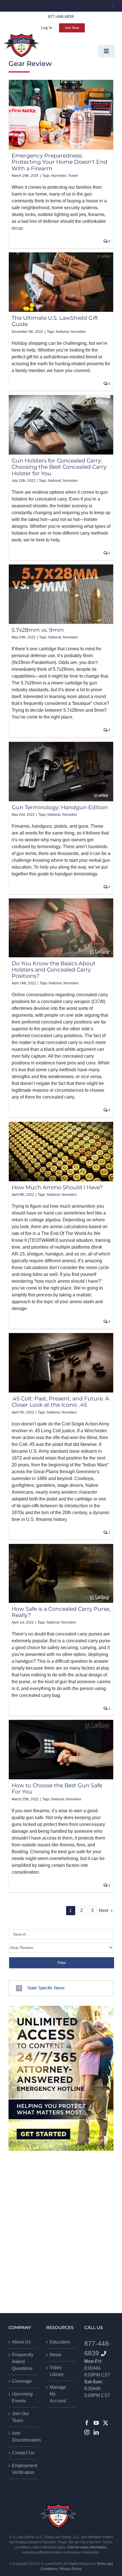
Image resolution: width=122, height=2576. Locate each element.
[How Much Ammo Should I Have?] (61, 1152)
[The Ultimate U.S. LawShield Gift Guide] (61, 282)
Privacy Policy (71, 2569)
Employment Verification (23, 2469)
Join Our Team (20, 2417)
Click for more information (87, 2547)
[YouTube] (96, 2423)
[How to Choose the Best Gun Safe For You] (61, 1750)
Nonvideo (59, 176)
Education (60, 2342)
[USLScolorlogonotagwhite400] (21, 45)
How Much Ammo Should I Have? (57, 1187)
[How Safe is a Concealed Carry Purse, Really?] (61, 1573)
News (55, 2355)
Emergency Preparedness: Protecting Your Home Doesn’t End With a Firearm (59, 162)
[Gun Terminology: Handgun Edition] (61, 772)
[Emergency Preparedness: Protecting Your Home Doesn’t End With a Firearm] (61, 115)
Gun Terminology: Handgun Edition (60, 807)
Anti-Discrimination (23, 2437)
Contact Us (23, 2453)
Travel (73, 176)
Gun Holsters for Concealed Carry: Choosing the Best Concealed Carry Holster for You (59, 467)
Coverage (22, 2381)
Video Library (57, 2371)
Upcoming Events (22, 2397)
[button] (61, 1988)
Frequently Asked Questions (23, 2362)
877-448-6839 (61, 16)
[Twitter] (106, 2423)
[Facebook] (87, 2423)
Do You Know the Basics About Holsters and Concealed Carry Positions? (54, 970)
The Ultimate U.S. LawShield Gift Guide (55, 321)
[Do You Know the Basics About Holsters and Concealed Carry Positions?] (61, 928)
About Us (21, 2342)
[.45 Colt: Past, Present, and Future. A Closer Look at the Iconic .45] (61, 1363)
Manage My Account (58, 2394)
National (62, 332)
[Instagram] (87, 2432)
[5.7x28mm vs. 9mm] (61, 594)
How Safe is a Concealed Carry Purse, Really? (61, 1612)
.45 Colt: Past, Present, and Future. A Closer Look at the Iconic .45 (60, 1402)
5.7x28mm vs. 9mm (38, 630)
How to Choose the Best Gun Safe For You (57, 1789)
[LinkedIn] (96, 2432)
